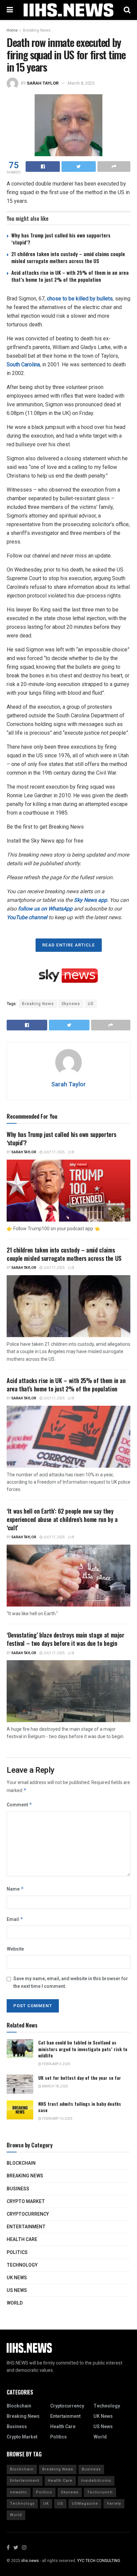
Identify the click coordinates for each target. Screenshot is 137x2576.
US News (17, 2290)
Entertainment (26, 2227)
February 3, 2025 (56, 2064)
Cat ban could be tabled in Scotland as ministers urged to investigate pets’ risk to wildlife (83, 2049)
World (15, 2303)
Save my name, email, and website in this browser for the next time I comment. (71, 1982)
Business (18, 2189)
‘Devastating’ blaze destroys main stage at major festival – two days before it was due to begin (66, 1639)
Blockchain (21, 2163)
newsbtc (19, 2492)
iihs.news (30, 2561)
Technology (22, 2265)
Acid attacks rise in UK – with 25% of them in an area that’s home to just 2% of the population (70, 276)
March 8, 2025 (81, 83)
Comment (19, 1805)
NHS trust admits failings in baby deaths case (80, 2107)
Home (12, 30)
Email (15, 1919)
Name (15, 1889)
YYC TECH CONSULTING (99, 2561)
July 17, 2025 (54, 1152)
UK (46, 2504)
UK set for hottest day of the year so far (80, 2078)
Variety (114, 2504)
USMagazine (85, 2504)
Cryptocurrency (28, 2214)
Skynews (71, 1004)
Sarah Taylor (43, 83)
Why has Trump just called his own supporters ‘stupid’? (61, 239)
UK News (17, 2278)
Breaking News (37, 30)
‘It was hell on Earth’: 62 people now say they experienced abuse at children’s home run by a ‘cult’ (62, 1519)
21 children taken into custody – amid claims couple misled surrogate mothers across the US (68, 257)
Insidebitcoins (96, 2481)
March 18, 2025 (55, 2086)
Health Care (22, 2239)
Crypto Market (26, 2202)
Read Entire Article (69, 945)
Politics (17, 2252)
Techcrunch (100, 2492)
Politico (44, 2492)
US (91, 1004)
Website (15, 1949)
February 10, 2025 (57, 2119)
